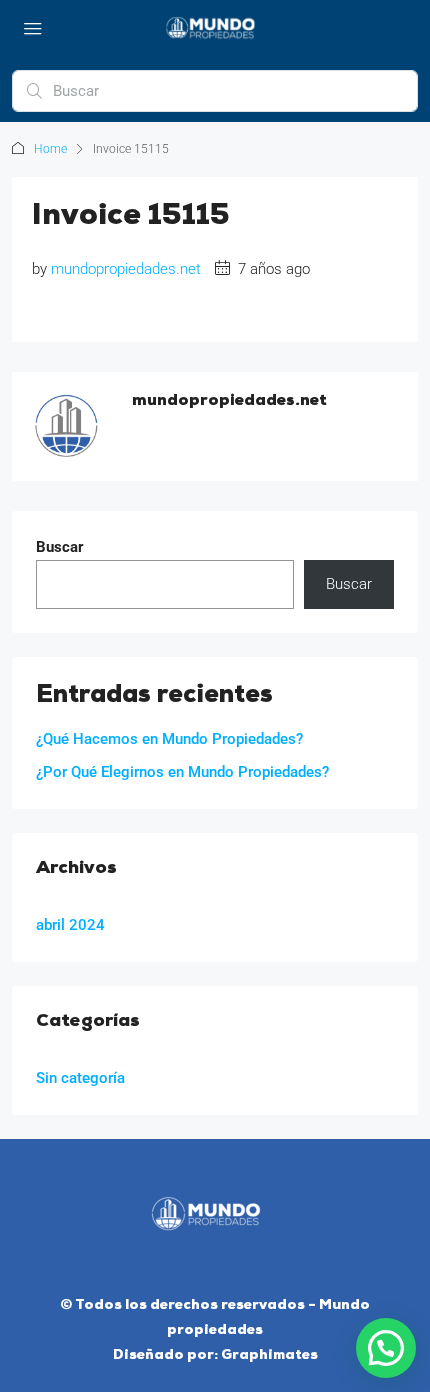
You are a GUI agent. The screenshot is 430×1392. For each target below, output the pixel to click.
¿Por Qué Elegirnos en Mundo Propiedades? (182, 772)
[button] (386, 1348)
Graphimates (269, 1355)
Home (50, 149)
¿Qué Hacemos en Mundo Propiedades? (169, 739)
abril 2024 (70, 925)
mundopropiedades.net (126, 269)
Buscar (60, 547)
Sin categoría (80, 1078)
